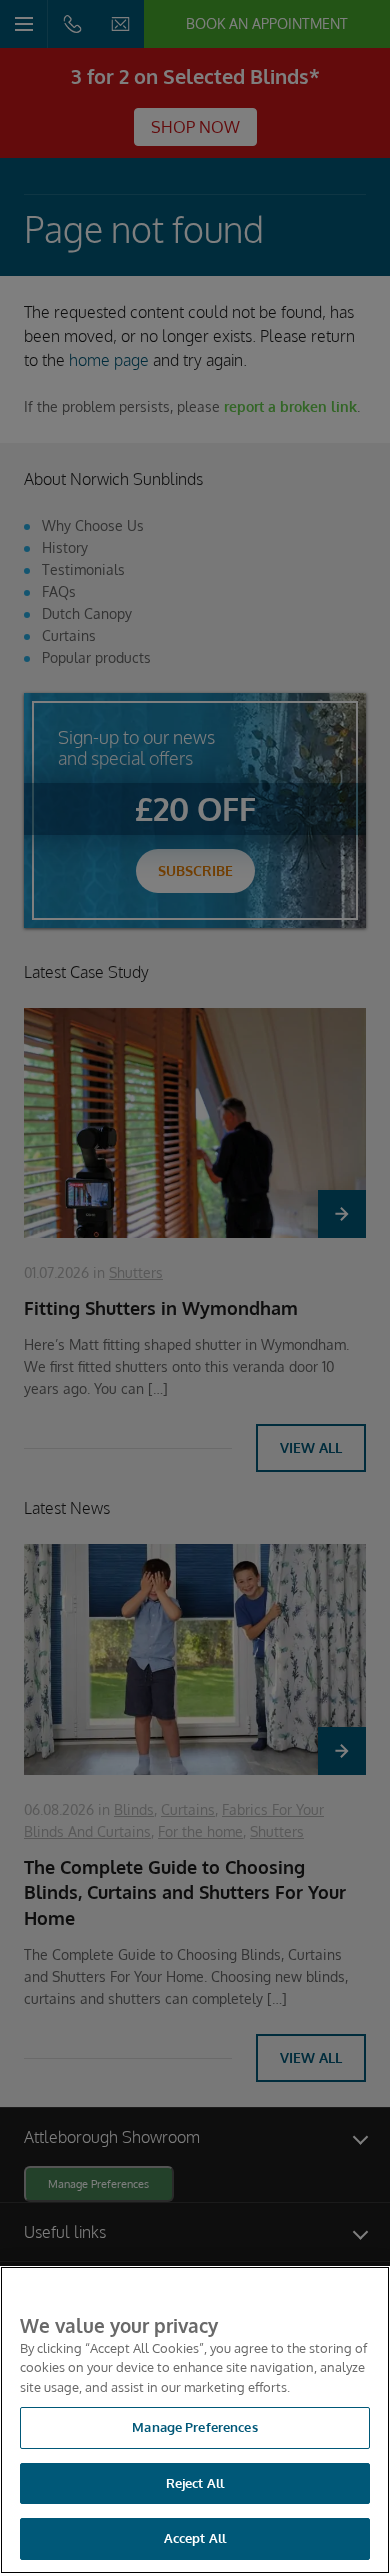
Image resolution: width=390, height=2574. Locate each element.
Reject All (195, 2483)
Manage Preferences (194, 2427)
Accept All (195, 2538)
